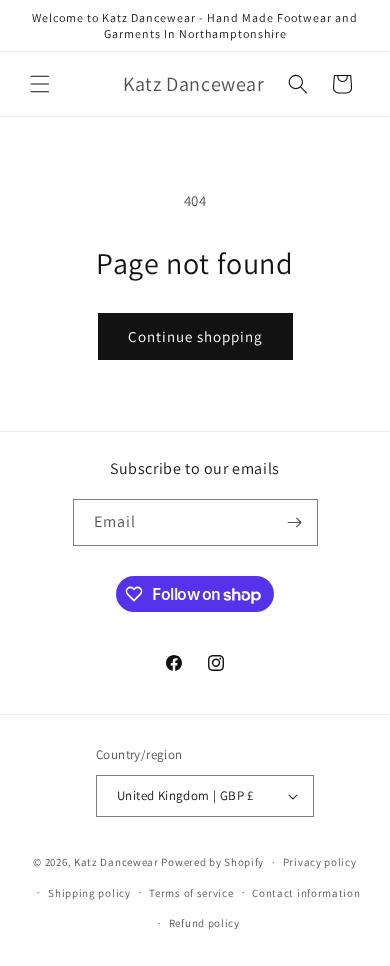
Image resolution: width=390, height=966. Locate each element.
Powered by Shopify (212, 862)
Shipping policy (89, 893)
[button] (40, 84)
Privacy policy (320, 862)
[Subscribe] (295, 522)
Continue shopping (195, 336)
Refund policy (204, 923)
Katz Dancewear (118, 862)
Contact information (306, 893)
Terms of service (191, 893)
